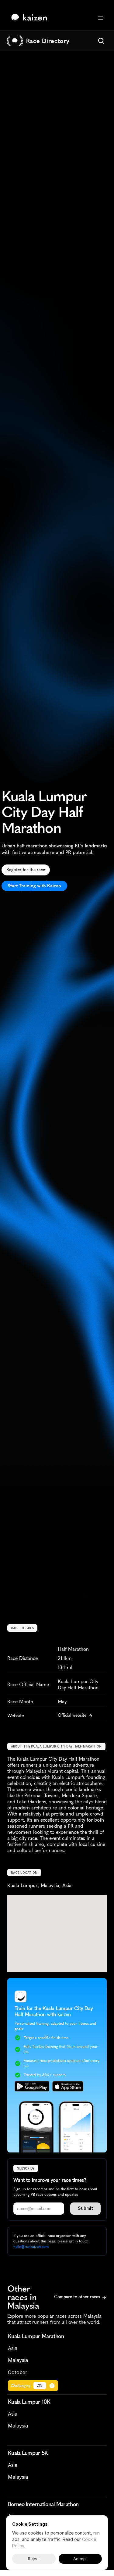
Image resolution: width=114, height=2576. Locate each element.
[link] (31, 18)
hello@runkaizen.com (31, 2247)
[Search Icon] (101, 41)
